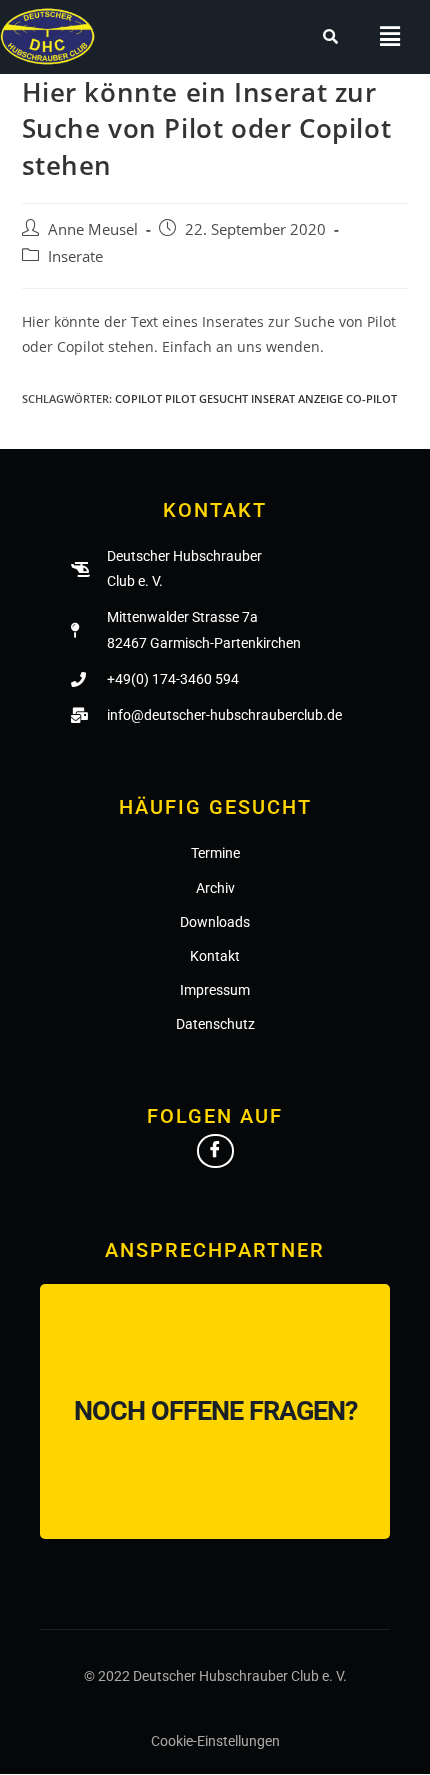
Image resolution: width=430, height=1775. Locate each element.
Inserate (75, 256)
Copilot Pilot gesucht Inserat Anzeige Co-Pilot (256, 398)
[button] (390, 36)
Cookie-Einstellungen (215, 1741)
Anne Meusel (93, 229)
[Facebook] (215, 1151)
